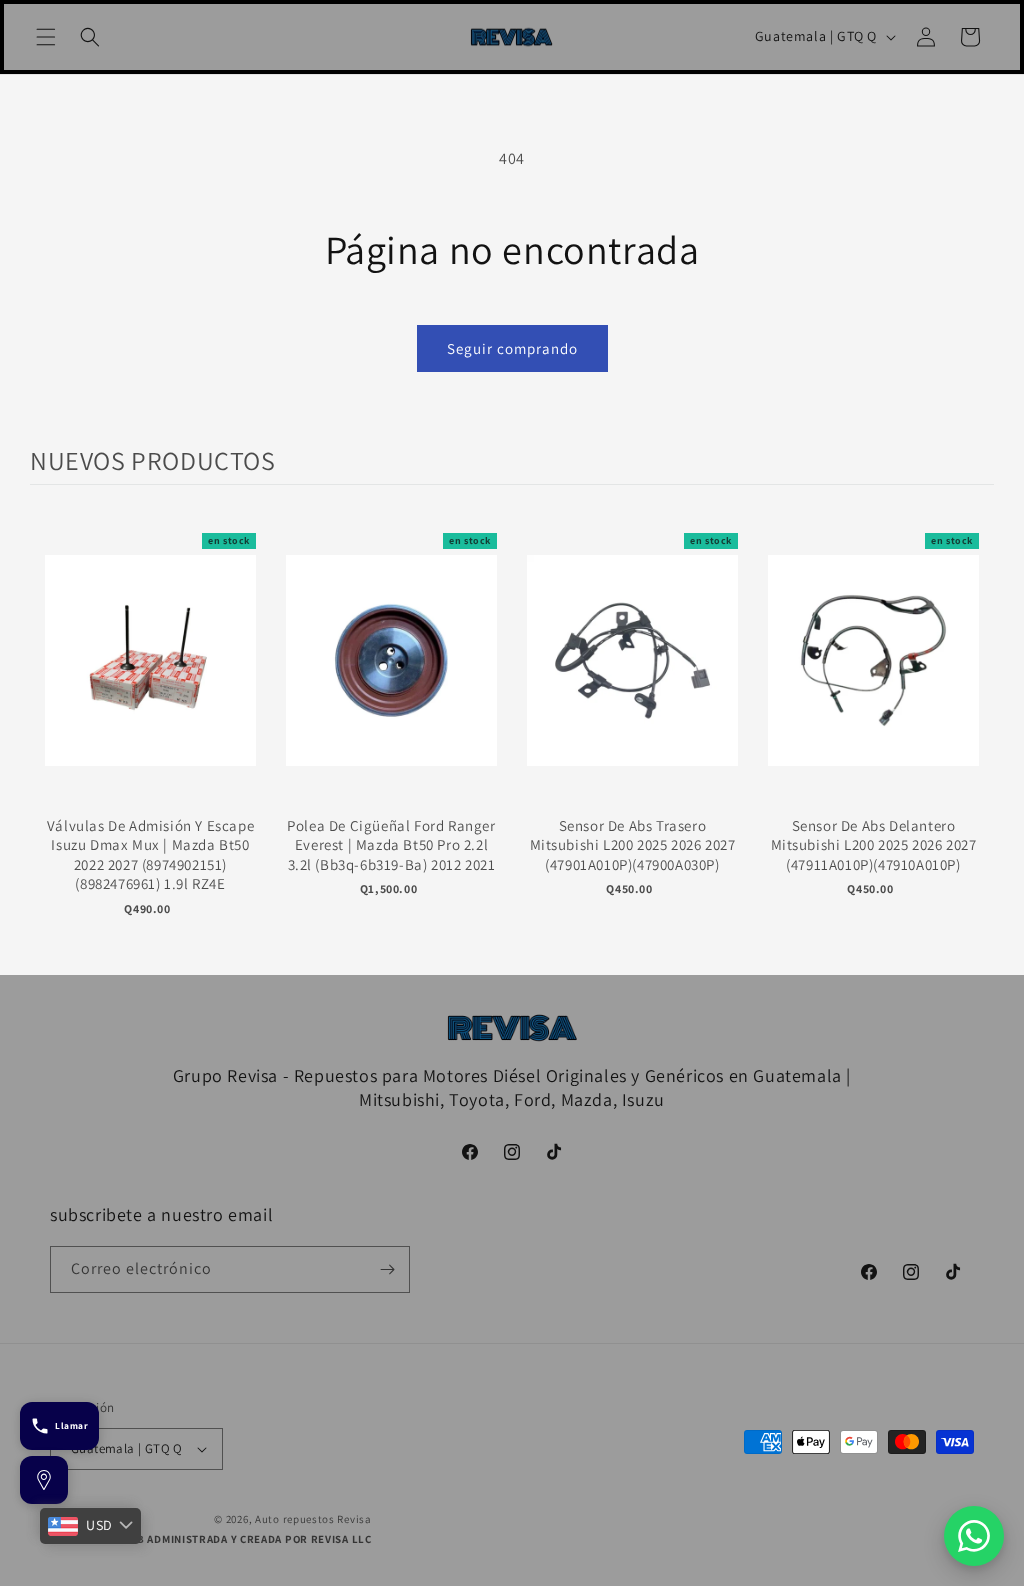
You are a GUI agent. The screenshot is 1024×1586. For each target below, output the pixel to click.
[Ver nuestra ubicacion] (44, 1480)
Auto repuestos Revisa (313, 1519)
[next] (974, 734)
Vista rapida (150, 681)
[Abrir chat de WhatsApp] (974, 1536)
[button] (46, 37)
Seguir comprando (512, 348)
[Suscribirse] (387, 1269)
